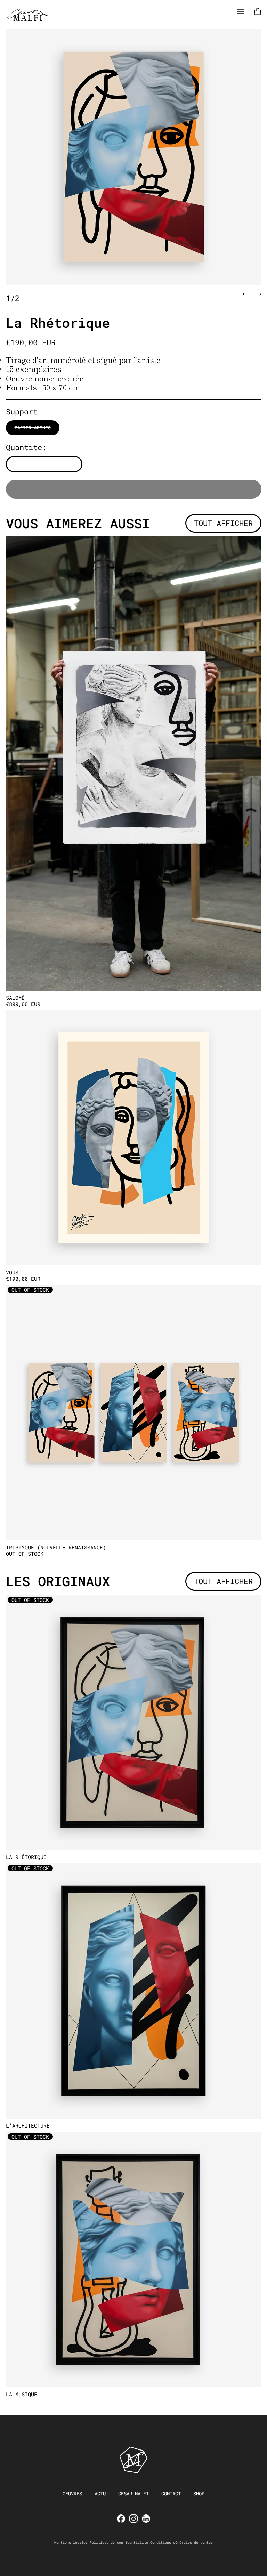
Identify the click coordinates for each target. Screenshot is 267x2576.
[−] (18, 464)
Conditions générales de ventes (181, 2542)
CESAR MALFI (133, 2493)
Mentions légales (71, 2542)
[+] (70, 464)
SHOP (199, 2493)
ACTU (100, 2493)
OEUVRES (72, 2493)
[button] (134, 157)
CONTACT (171, 2493)
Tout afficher (223, 523)
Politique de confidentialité (119, 2542)
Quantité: (26, 447)
